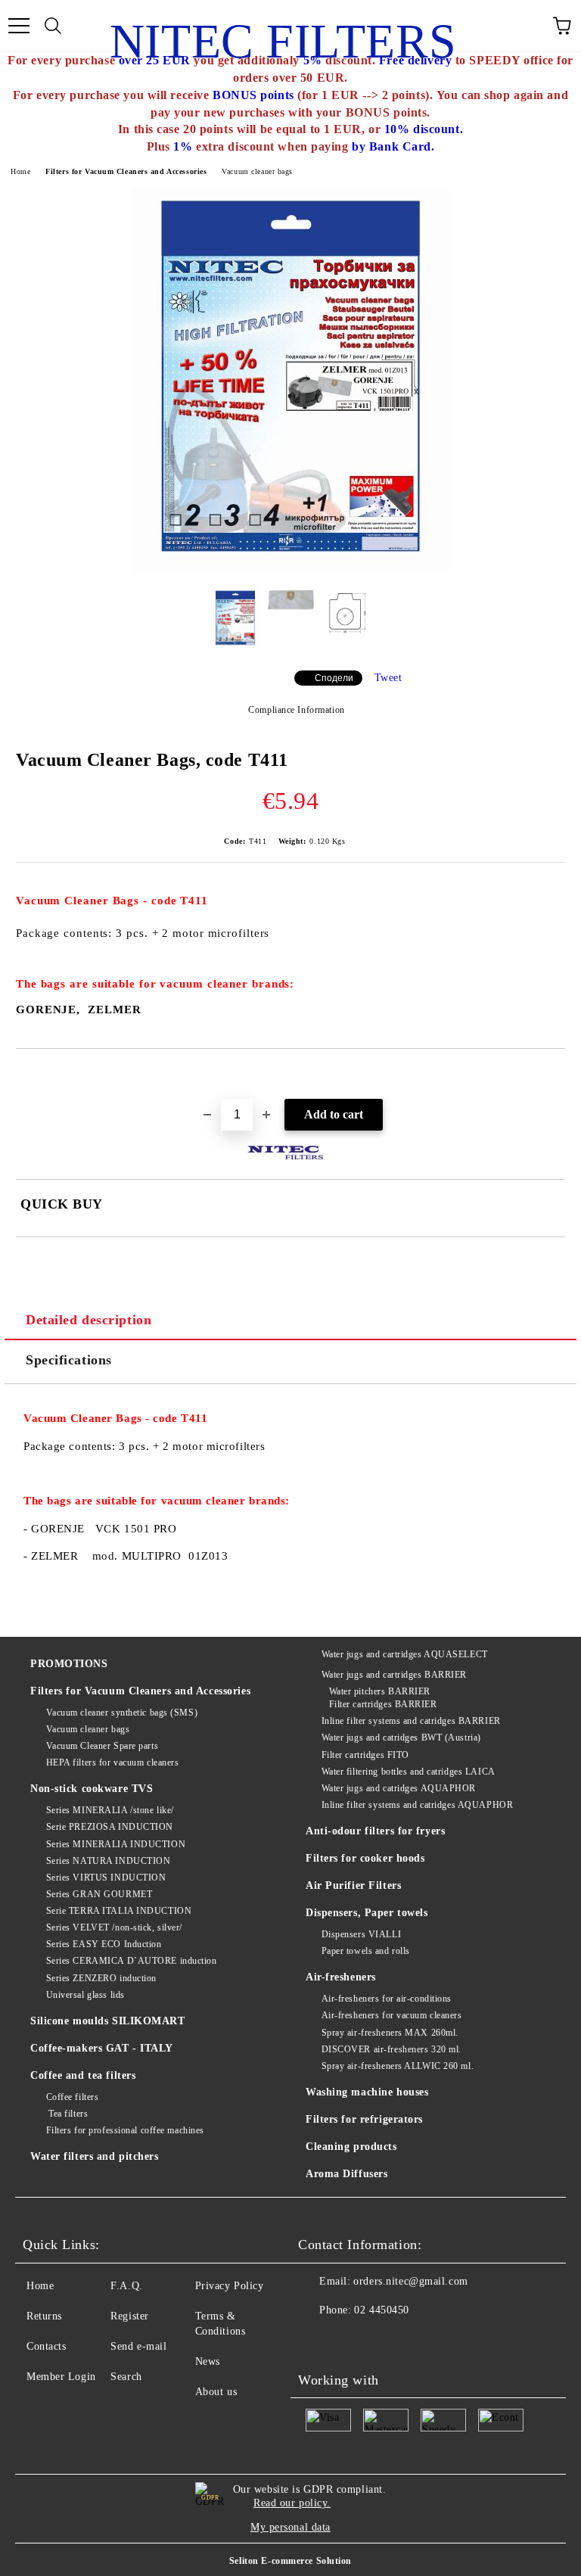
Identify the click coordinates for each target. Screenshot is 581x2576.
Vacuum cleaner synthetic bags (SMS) (122, 1713)
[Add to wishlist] (554, 1075)
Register (129, 2316)
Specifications (69, 1360)
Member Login (61, 2377)
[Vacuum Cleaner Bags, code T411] (290, 568)
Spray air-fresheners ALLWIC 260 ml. (398, 2066)
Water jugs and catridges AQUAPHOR (399, 1788)
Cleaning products (351, 2147)
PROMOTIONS (69, 1664)
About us (216, 2392)
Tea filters (67, 2114)
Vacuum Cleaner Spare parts (102, 1746)
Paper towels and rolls (366, 1951)
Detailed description (89, 1320)
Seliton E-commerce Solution (290, 2561)
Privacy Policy (230, 2286)
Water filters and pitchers (95, 2156)
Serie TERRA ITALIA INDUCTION (119, 1911)
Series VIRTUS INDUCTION (106, 1878)
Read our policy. (292, 2503)
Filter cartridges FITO (365, 1755)
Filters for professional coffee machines (125, 2130)
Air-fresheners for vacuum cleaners (392, 2015)
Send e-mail (138, 2346)
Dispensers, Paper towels (367, 1913)
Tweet (388, 678)
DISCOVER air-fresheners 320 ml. (391, 2049)
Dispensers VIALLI (361, 1934)
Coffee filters (72, 2097)
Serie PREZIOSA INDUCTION (110, 1827)
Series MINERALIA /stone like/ (110, 1810)
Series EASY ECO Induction (104, 1944)
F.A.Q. (126, 2286)
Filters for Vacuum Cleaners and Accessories (126, 171)
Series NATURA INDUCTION (108, 1861)
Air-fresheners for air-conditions (387, 1999)
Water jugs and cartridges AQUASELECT (405, 1654)
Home (20, 171)
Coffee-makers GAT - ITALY (102, 2048)
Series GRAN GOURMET (99, 1894)
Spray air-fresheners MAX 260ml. (390, 2033)
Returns (44, 2316)
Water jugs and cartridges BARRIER (394, 1675)
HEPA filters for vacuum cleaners (112, 1762)
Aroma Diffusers (346, 2174)
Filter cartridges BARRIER (383, 1704)
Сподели (334, 678)
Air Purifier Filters (353, 1885)
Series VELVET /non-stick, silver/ (114, 1927)
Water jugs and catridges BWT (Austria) (401, 1738)
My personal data (290, 2527)
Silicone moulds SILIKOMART (108, 2021)
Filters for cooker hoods (365, 1858)
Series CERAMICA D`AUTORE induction (132, 1961)
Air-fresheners (341, 1977)
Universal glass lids (85, 1995)
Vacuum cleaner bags (257, 171)
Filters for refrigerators (364, 2119)
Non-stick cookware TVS (92, 1789)
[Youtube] (318, 2341)
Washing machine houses (367, 2092)
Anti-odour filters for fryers (375, 1831)
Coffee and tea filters (83, 2075)
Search (126, 2377)
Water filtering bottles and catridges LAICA (409, 1772)
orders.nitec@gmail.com (410, 2281)
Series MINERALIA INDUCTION (116, 1844)
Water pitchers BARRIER (380, 1691)
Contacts (46, 2346)
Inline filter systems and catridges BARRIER (411, 1721)
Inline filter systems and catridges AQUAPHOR (417, 1805)
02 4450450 (382, 2310)
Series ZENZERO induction (101, 1978)
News (208, 2361)
